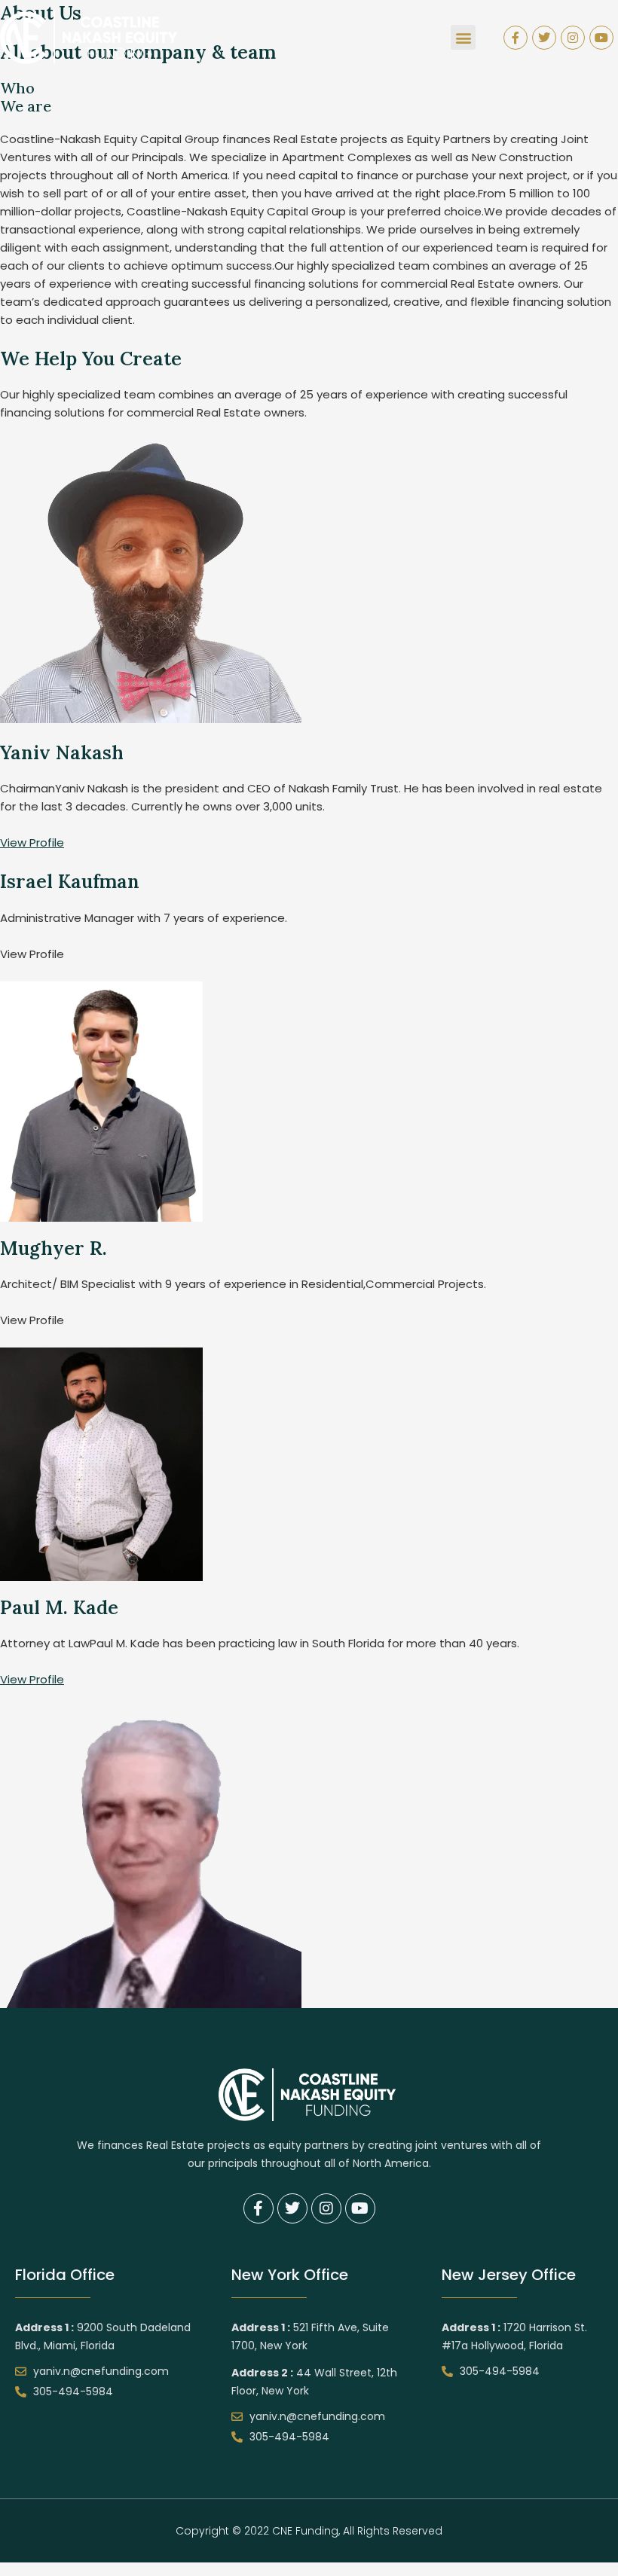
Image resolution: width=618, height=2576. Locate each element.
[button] (463, 37)
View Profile (32, 842)
